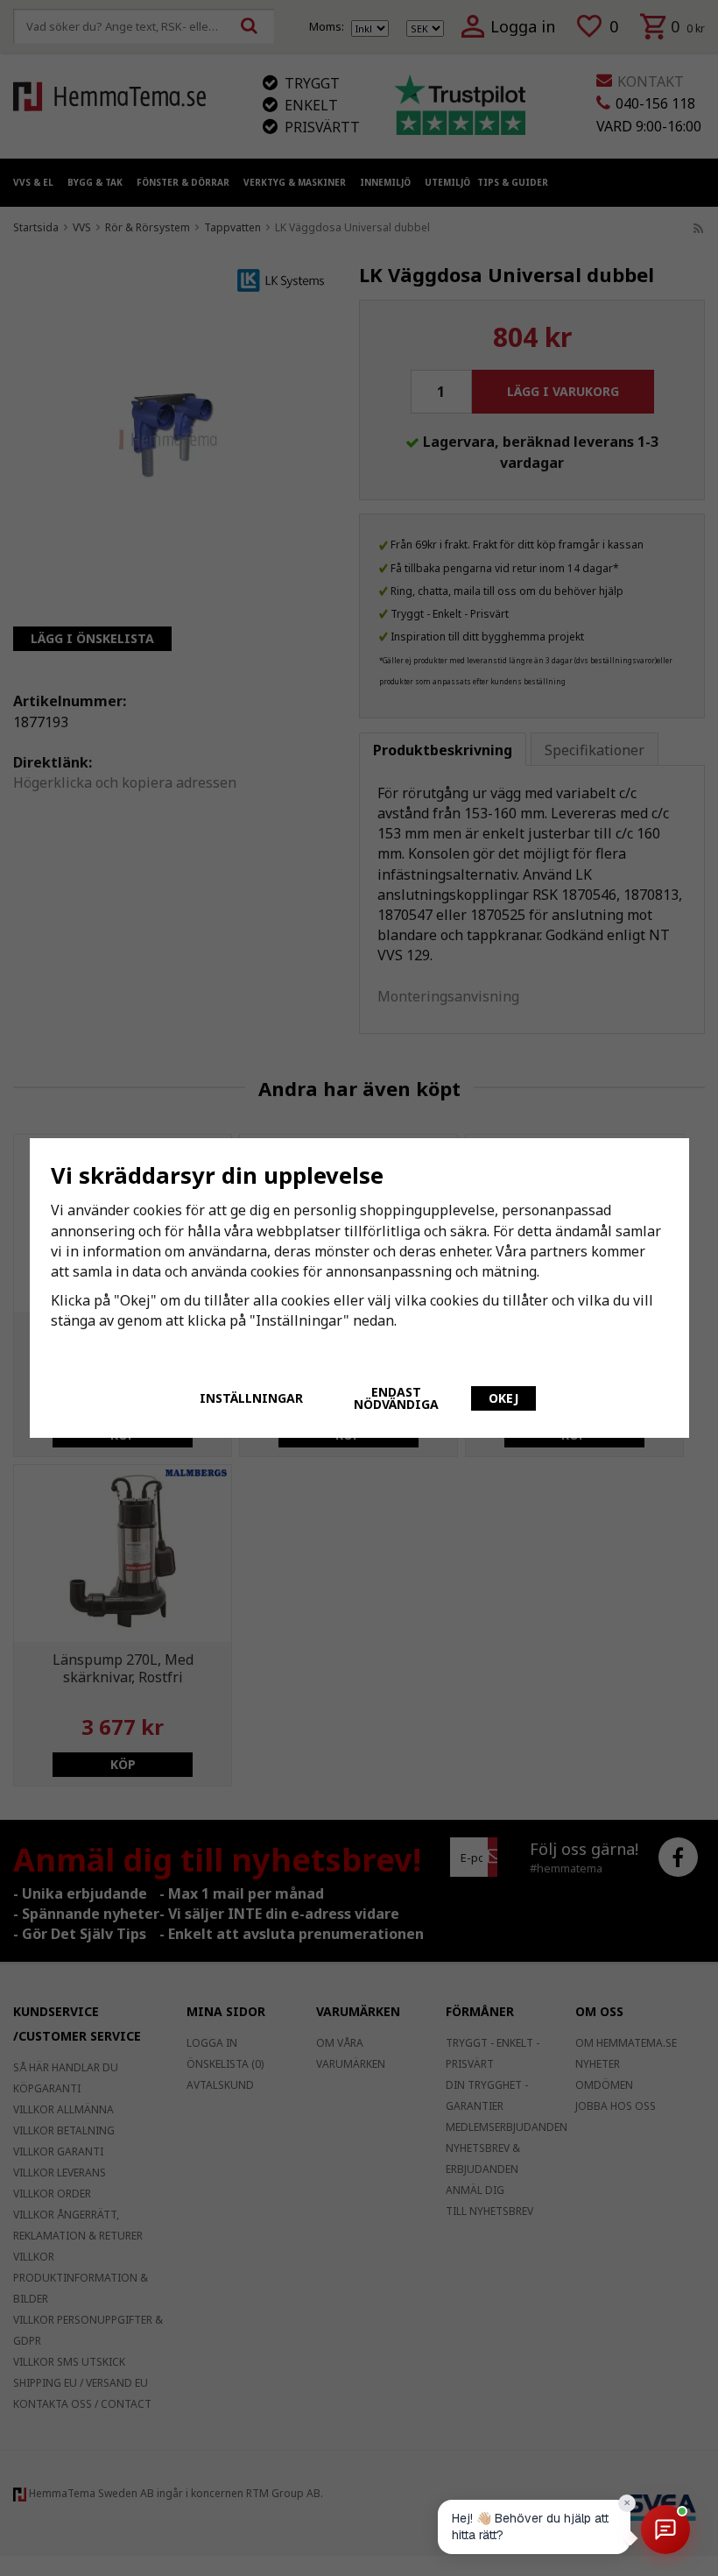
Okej (503, 1398)
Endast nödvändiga (396, 1398)
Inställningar (251, 1398)
